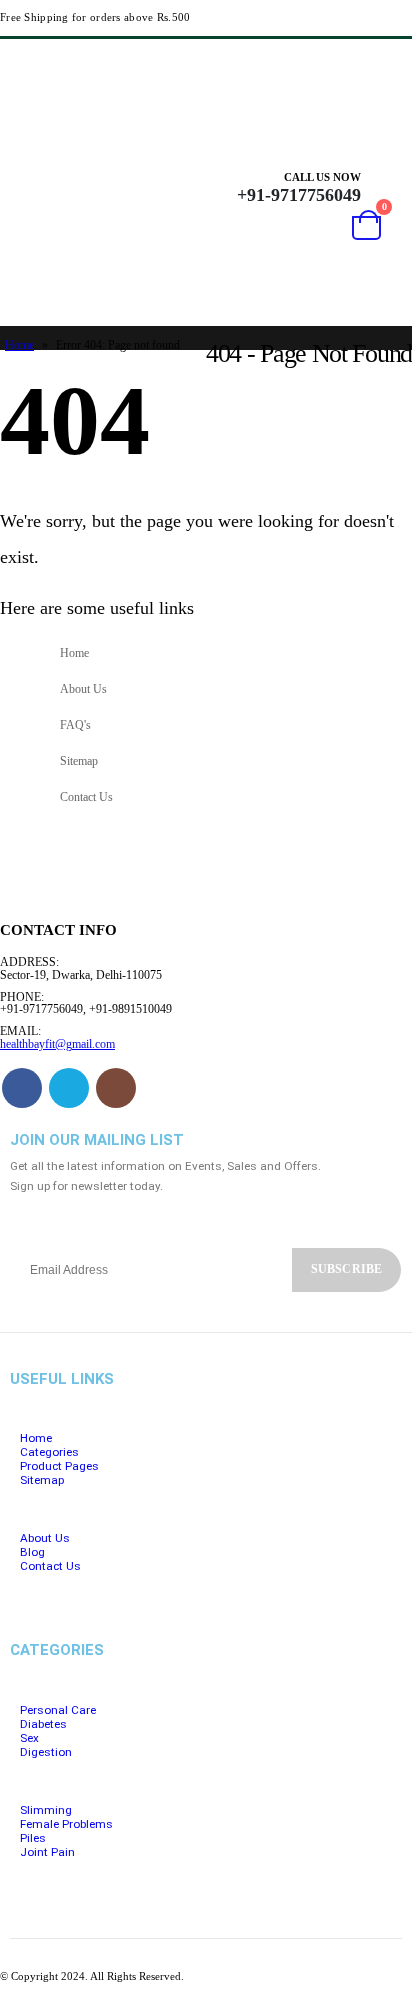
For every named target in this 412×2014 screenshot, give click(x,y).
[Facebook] (319, 62)
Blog (32, 1552)
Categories (49, 1452)
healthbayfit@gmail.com (57, 1044)
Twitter (69, 1088)
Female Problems (66, 1824)
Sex (29, 1738)
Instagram (116, 1088)
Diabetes (43, 1724)
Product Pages (59, 1466)
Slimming (46, 1810)
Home (19, 345)
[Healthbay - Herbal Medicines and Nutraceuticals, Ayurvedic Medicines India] (42, 231)
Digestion (46, 1752)
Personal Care (58, 1710)
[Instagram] (392, 62)
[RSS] (355, 62)
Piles (33, 1838)
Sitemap (79, 761)
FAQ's (75, 725)
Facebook (22, 1088)
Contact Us (86, 797)
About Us (83, 689)
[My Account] (389, 187)
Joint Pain (47, 1852)
